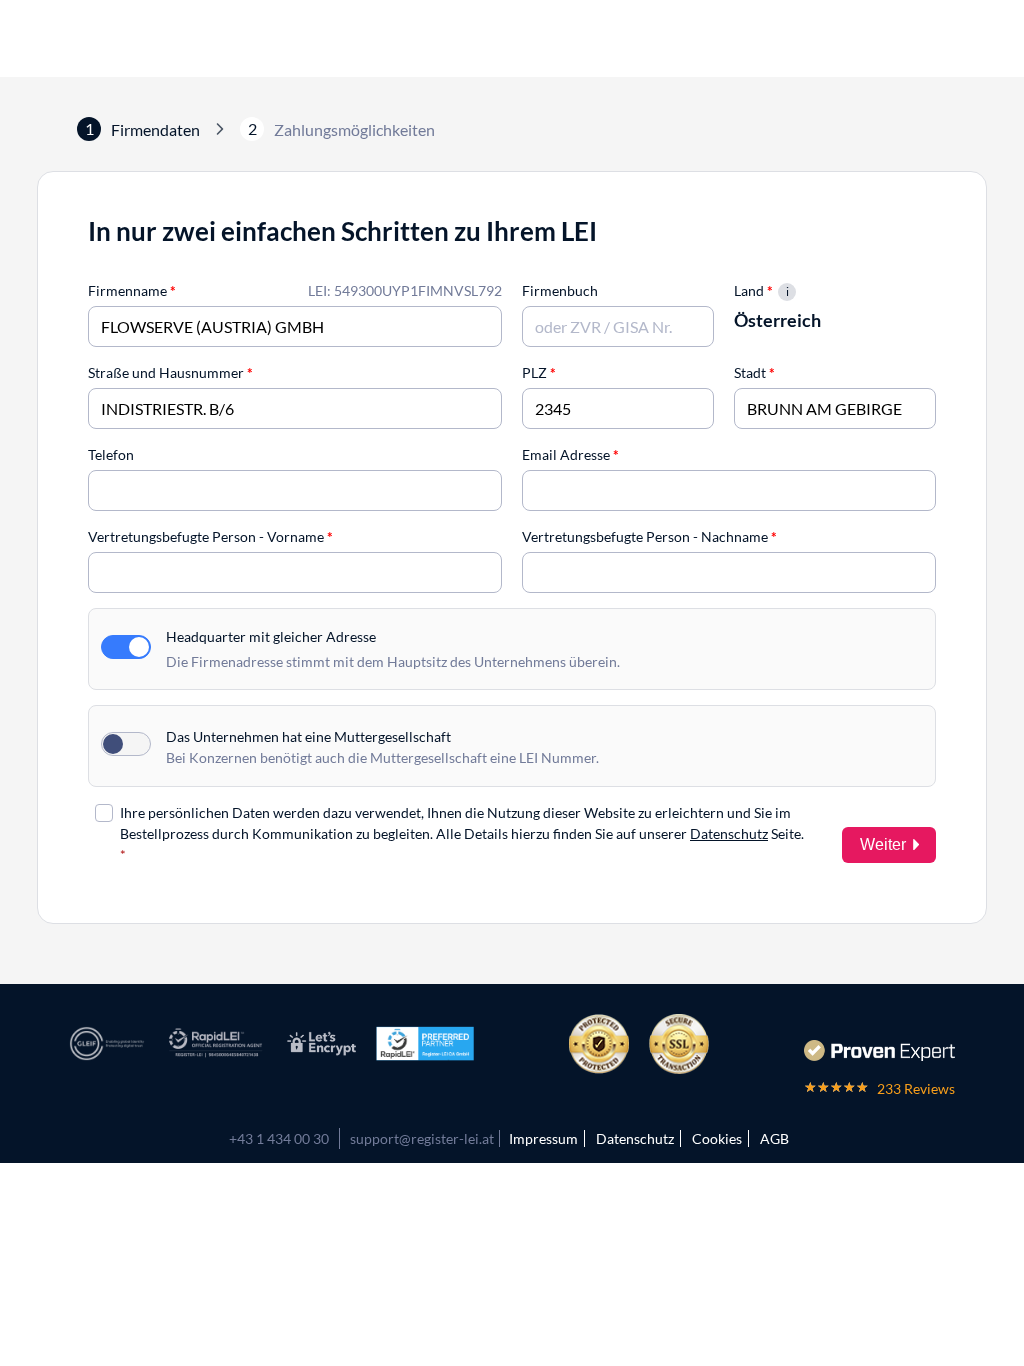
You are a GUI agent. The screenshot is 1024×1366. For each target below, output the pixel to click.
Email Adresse (570, 454)
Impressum (543, 1138)
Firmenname (132, 290)
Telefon (111, 454)
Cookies (717, 1138)
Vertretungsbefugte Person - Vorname (210, 536)
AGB (774, 1138)
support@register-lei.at (422, 1138)
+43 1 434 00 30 (279, 1138)
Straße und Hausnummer (170, 372)
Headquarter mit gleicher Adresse (271, 636)
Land (753, 290)
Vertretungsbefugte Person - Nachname (649, 536)
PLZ (539, 372)
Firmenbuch (560, 290)
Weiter (883, 844)
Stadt (754, 372)
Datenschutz (729, 833)
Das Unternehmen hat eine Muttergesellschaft (308, 736)
